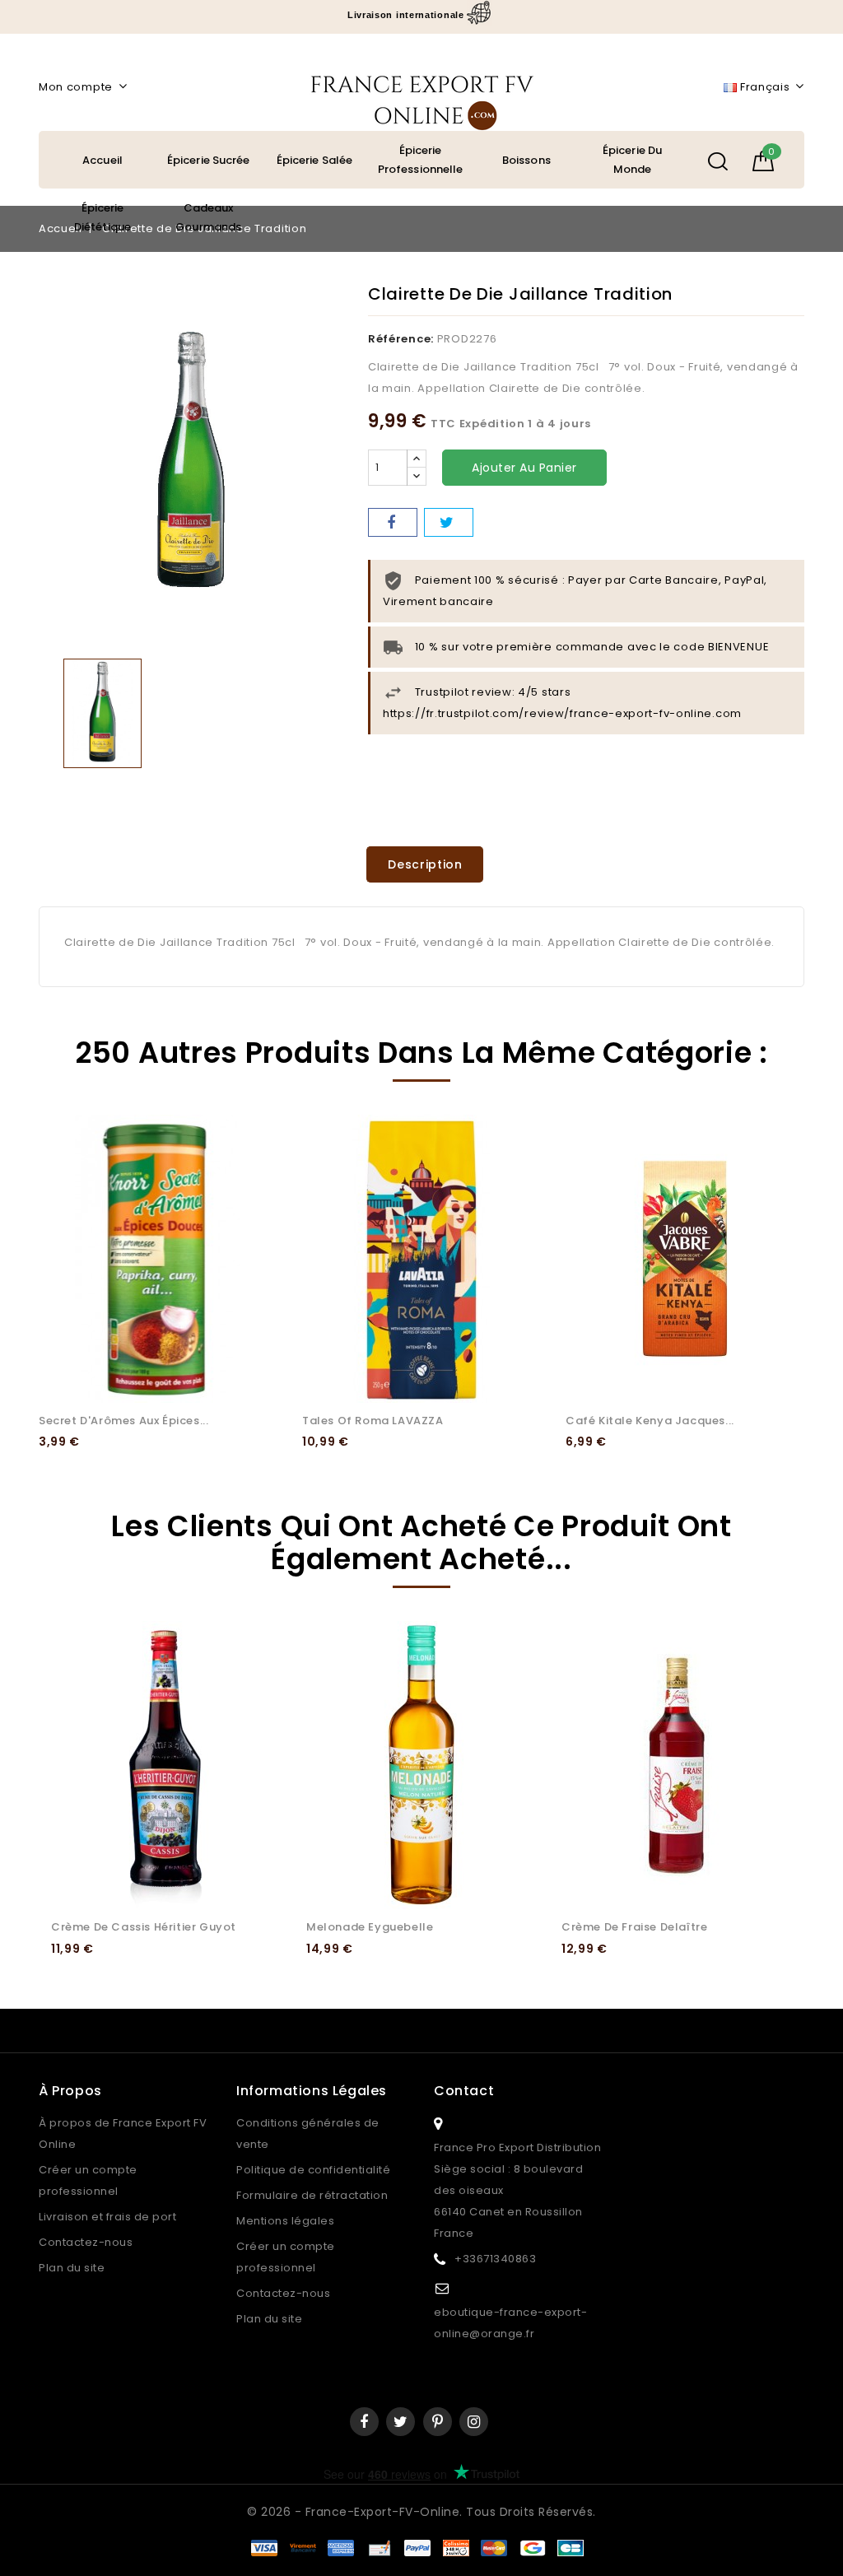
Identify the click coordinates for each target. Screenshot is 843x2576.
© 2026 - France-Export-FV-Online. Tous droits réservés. (421, 2512)
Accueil (102, 160)
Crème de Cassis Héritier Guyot (144, 1927)
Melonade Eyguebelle (370, 1927)
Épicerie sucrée (209, 160)
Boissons (526, 160)
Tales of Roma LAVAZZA (373, 1421)
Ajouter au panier (524, 468)
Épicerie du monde (632, 160)
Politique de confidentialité (313, 2170)
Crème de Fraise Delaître (634, 1927)
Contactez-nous (86, 2242)
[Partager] (393, 522)
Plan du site (72, 2268)
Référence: (401, 339)
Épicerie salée (314, 160)
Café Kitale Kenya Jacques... (650, 1421)
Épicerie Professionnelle (421, 160)
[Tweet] (449, 522)
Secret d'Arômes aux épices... (123, 1421)
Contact (464, 2091)
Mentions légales (285, 2221)
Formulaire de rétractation (312, 2195)
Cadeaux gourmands (208, 217)
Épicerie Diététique (102, 217)
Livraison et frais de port (107, 2217)
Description (425, 864)
